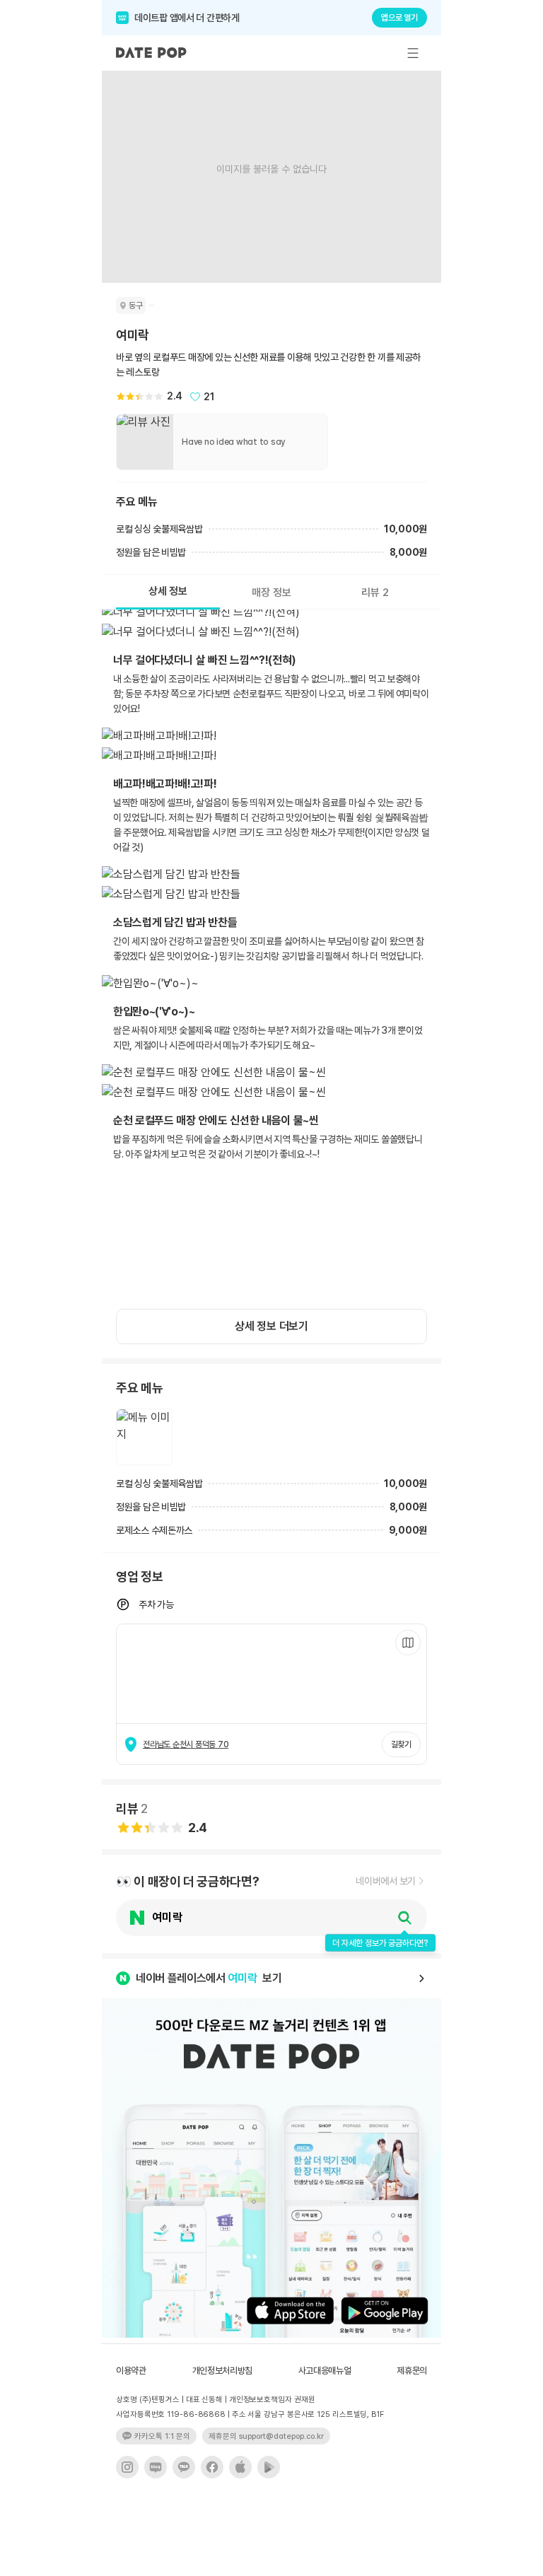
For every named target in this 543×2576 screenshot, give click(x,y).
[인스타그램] (127, 2467)
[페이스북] (212, 2467)
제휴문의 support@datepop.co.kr (266, 2436)
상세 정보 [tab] (168, 591)
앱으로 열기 (399, 18)
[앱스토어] (240, 2467)
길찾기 (401, 1744)
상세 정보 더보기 (271, 1326)
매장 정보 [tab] (271, 593)
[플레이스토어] (269, 2467)
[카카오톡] (184, 2467)
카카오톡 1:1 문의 (162, 2436)
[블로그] (156, 2467)
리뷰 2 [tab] (375, 593)
